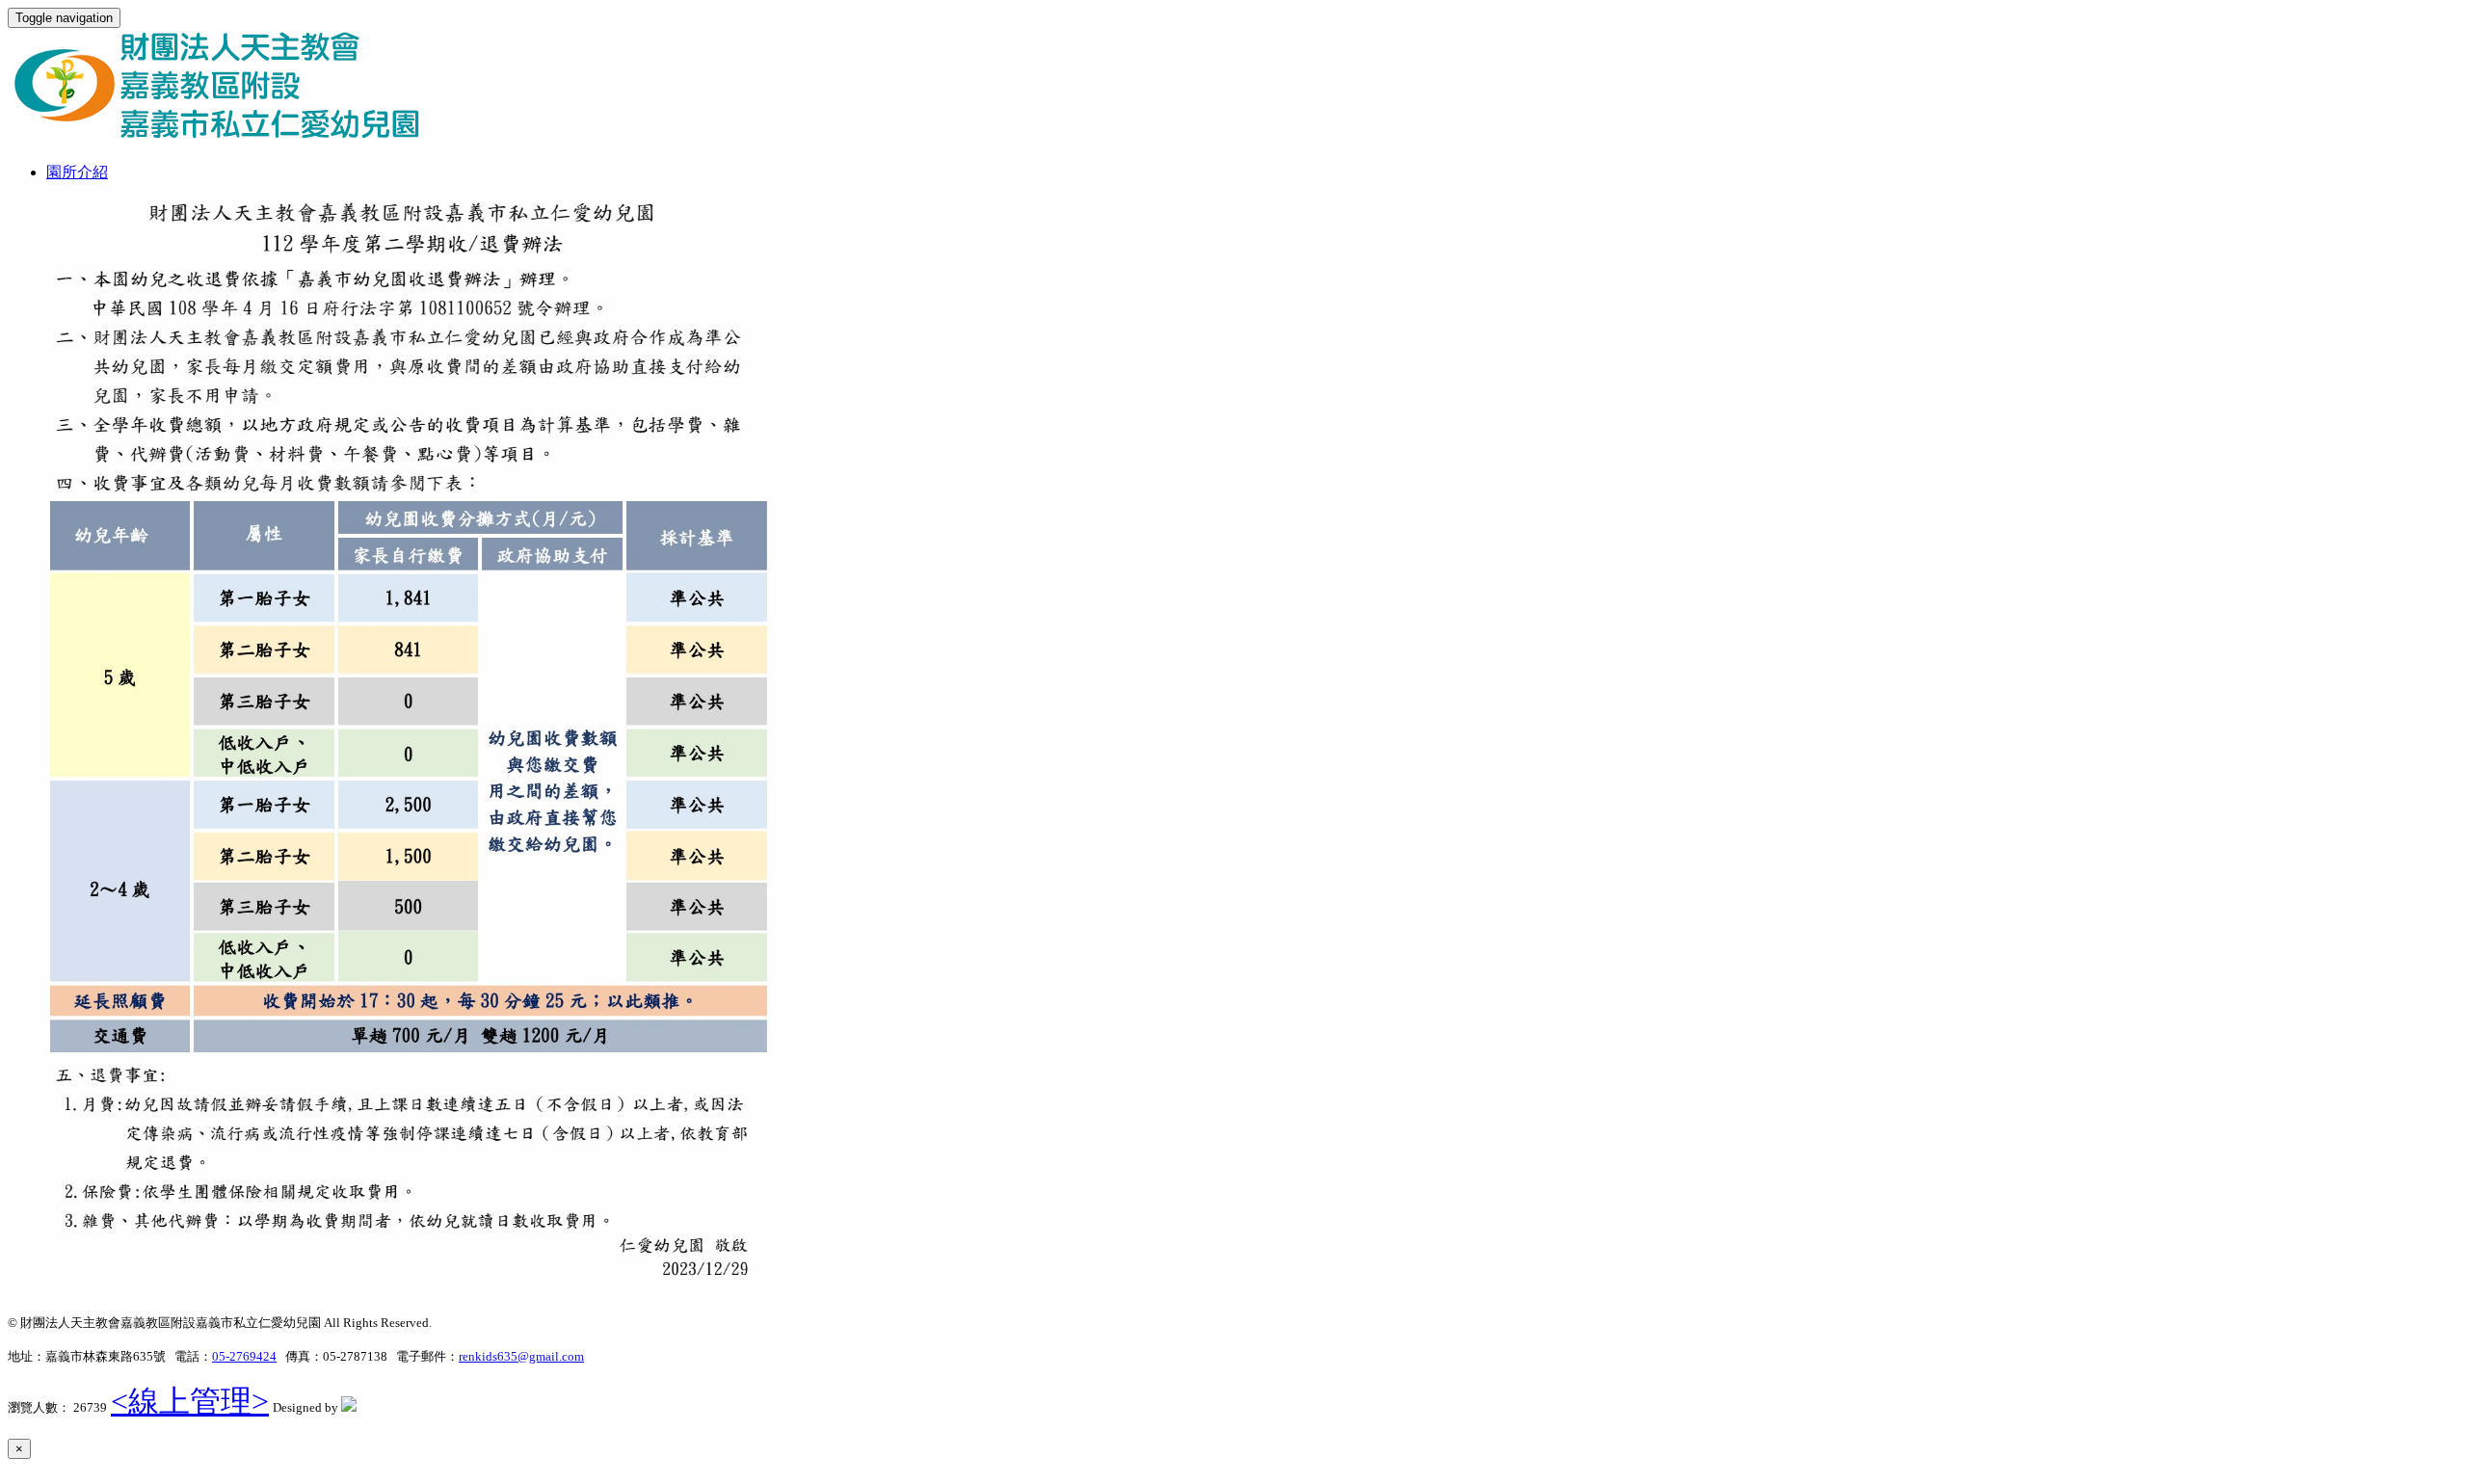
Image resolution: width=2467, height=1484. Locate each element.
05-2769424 (244, 1356)
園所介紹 (77, 172)
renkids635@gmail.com (521, 1356)
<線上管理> (190, 1401)
